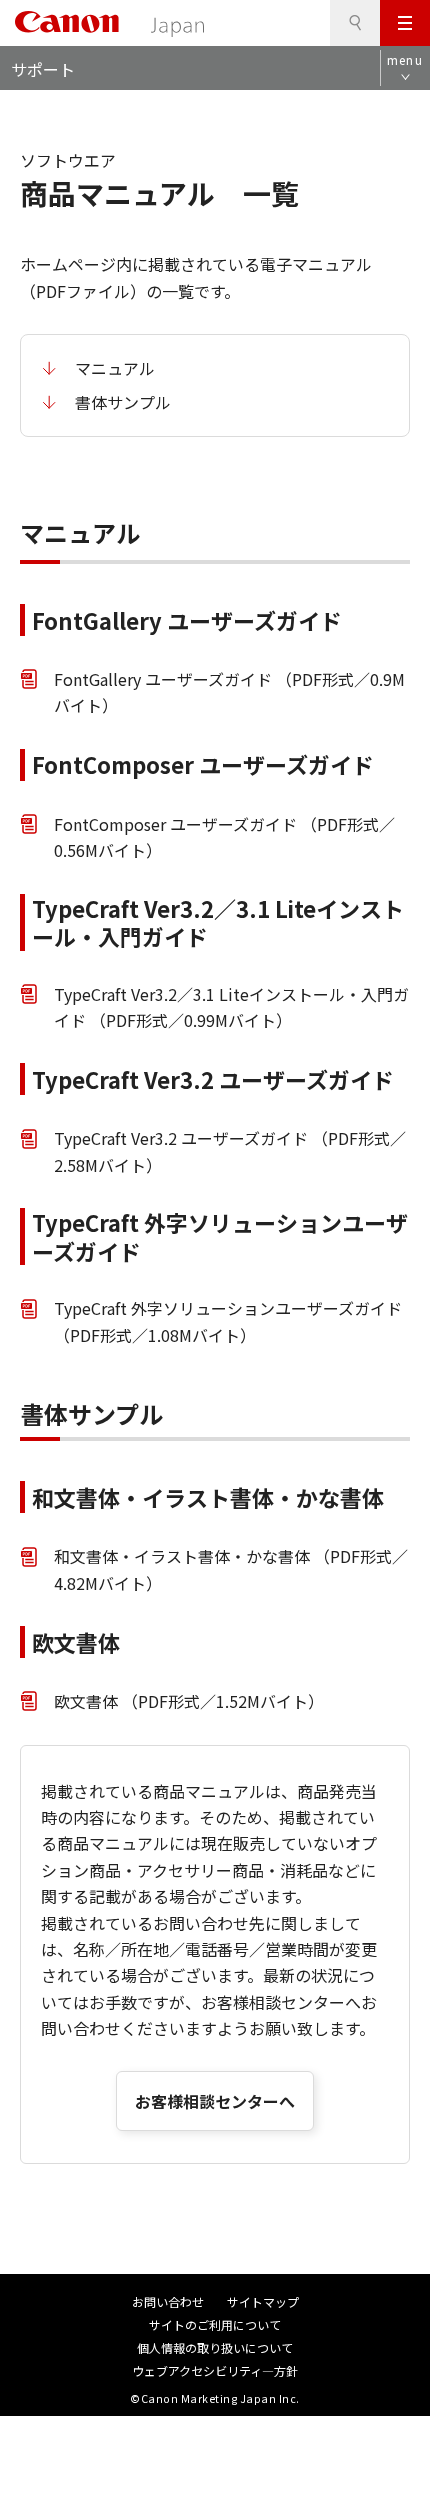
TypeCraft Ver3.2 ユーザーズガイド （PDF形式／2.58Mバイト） (230, 1151)
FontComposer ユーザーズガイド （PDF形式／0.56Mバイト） (224, 837)
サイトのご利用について (215, 2324)
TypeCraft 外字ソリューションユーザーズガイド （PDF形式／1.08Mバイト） (228, 1321)
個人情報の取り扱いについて (215, 2347)
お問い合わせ (168, 2301)
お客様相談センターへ (215, 2101)
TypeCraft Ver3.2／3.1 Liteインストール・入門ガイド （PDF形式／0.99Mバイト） (231, 1007)
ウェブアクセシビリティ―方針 (215, 2370)
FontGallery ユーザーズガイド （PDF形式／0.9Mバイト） (229, 692)
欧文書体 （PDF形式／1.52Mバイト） (189, 1701)
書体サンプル (123, 402)
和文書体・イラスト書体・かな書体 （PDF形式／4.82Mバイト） (231, 1569)
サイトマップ (263, 2301)
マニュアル (115, 368)
